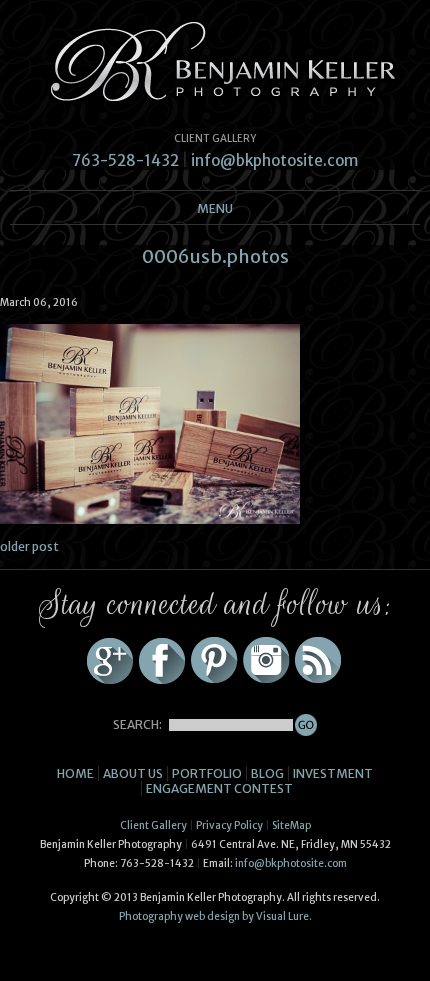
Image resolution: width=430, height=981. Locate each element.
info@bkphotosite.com (274, 160)
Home (75, 773)
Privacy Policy (229, 825)
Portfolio (207, 773)
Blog (267, 773)
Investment (333, 773)
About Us (133, 773)
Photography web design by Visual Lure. (215, 916)
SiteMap (291, 825)
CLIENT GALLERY (215, 138)
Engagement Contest (219, 788)
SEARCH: (137, 724)
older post (29, 546)
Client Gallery (153, 825)
